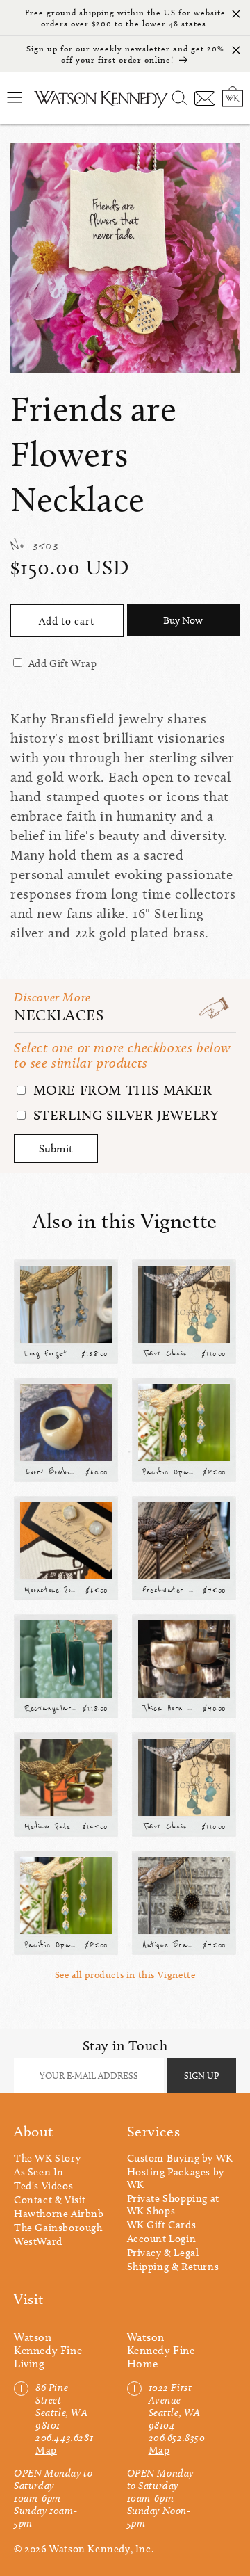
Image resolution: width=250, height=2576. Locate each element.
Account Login (162, 2239)
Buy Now (183, 620)
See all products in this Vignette (125, 1975)
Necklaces (59, 1015)
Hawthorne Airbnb (59, 2214)
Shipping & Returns (173, 2267)
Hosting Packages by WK (176, 2178)
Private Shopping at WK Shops (173, 2205)
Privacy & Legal (163, 2253)
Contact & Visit (50, 2200)
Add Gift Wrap (63, 663)
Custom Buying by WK (180, 2158)
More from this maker (121, 1090)
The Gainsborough (58, 2228)
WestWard (38, 2241)
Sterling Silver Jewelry (124, 1115)
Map (46, 2450)
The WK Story (47, 2158)
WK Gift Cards (162, 2225)
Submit (56, 1149)
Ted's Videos (43, 2186)
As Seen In (39, 2172)
